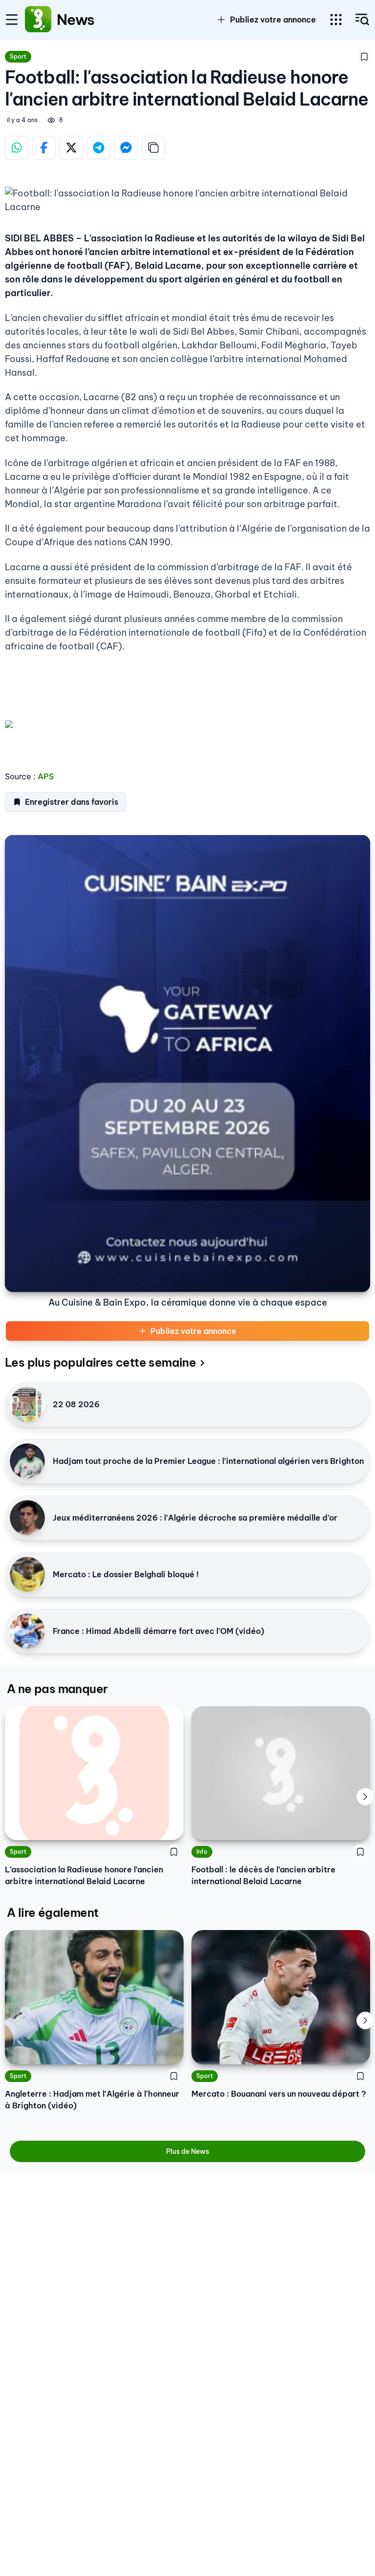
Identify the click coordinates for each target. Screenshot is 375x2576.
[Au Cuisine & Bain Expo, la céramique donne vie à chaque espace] (187, 1063)
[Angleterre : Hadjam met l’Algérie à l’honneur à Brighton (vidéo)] (94, 1997)
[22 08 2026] (27, 1404)
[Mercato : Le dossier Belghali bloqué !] (27, 1574)
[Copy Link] (153, 148)
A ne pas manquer (57, 1689)
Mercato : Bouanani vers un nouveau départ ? (279, 2094)
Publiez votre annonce (193, 1331)
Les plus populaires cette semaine (100, 1362)
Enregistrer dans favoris (72, 802)
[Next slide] (365, 1797)
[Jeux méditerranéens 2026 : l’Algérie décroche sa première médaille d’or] (27, 1518)
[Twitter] (71, 148)
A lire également (52, 1912)
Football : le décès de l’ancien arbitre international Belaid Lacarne (263, 1875)
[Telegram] (99, 148)
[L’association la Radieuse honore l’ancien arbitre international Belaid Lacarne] (94, 1773)
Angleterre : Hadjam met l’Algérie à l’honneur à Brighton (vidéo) (92, 2100)
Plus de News (187, 2151)
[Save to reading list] (364, 57)
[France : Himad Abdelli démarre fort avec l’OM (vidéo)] (27, 1631)
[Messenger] (126, 148)
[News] (38, 20)
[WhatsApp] (17, 148)
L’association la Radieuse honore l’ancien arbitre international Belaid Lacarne (84, 1875)
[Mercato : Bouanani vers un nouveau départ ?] (281, 1997)
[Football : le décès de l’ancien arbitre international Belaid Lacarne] (281, 1773)
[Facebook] (44, 148)
